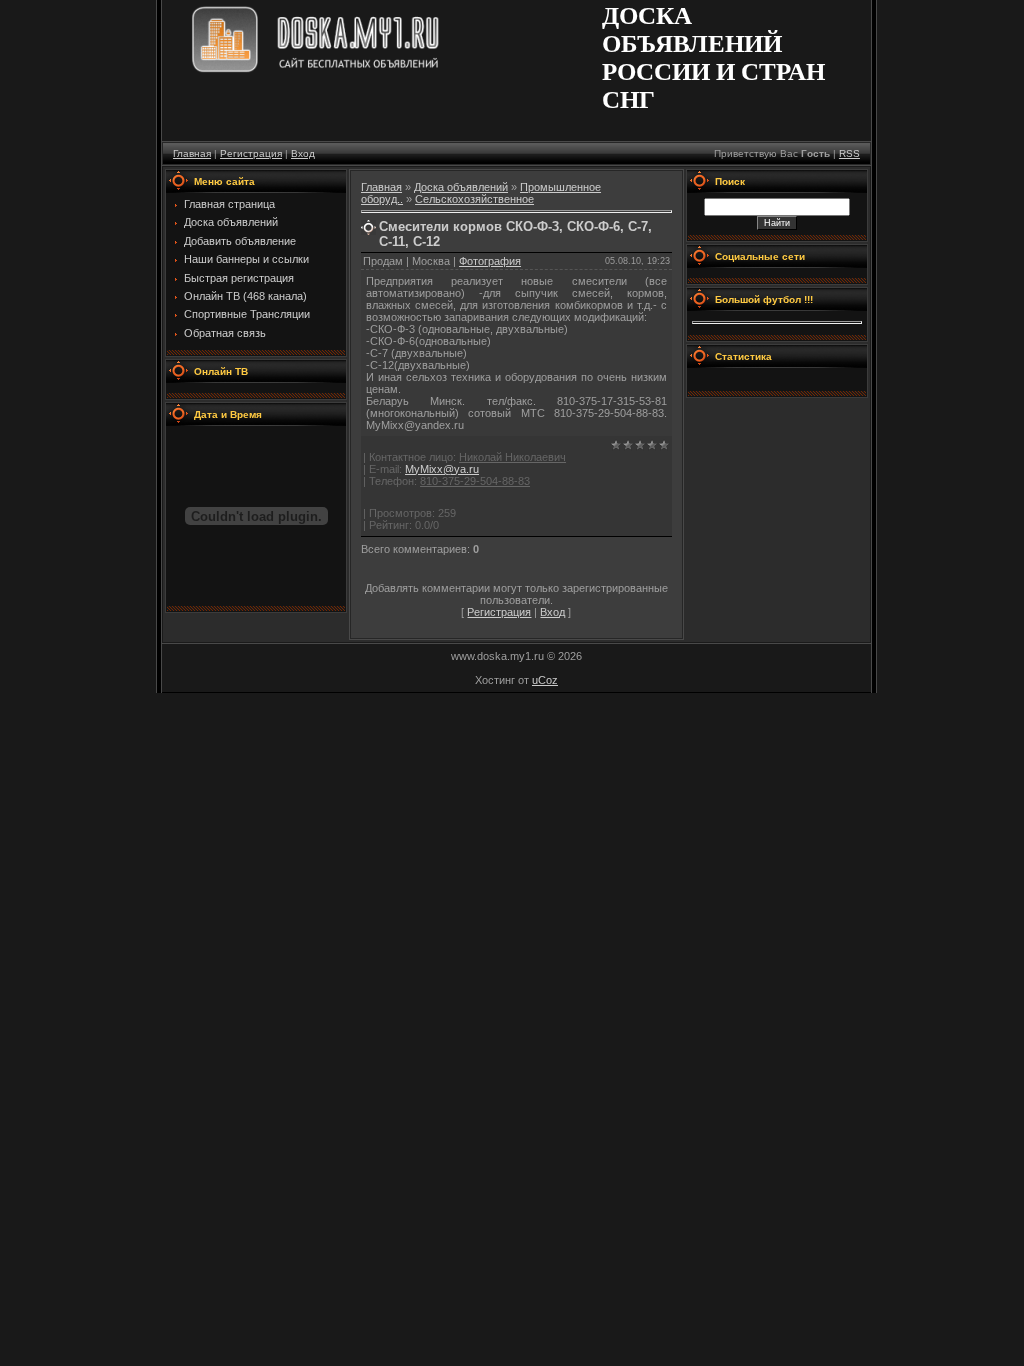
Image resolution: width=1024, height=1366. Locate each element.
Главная (192, 153)
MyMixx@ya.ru (442, 469)
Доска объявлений (461, 187)
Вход (303, 153)
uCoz (545, 680)
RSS (849, 153)
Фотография (490, 261)
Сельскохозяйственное (474, 199)
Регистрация (251, 153)
